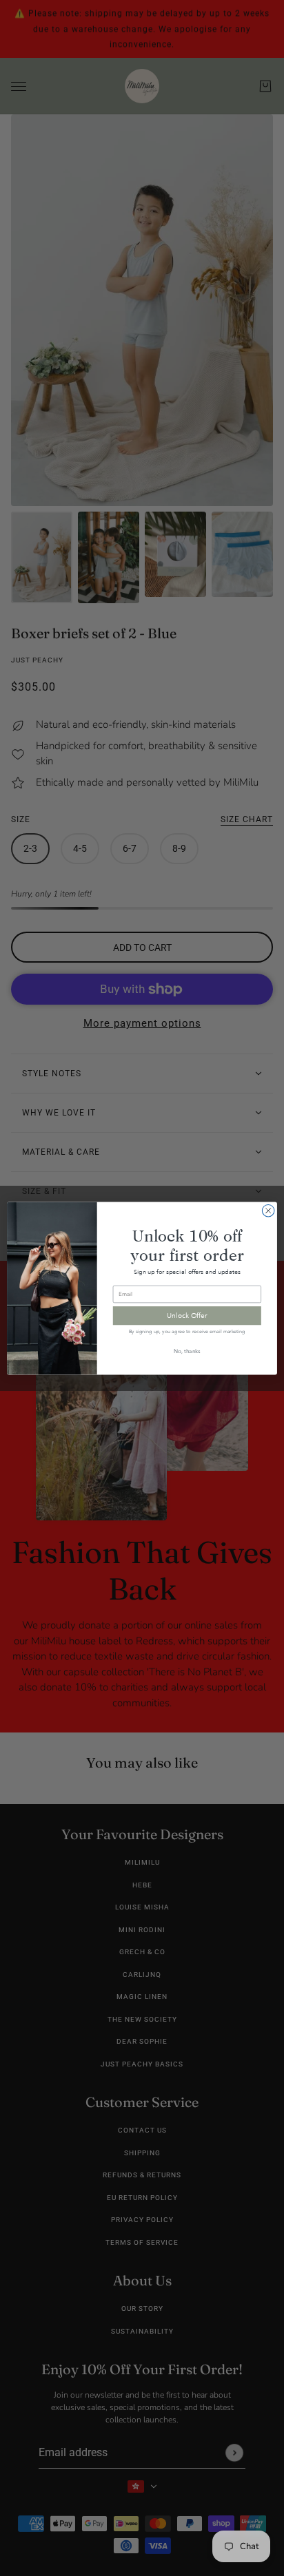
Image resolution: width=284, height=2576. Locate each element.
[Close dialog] (268, 1211)
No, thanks (187, 1351)
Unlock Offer (187, 1315)
